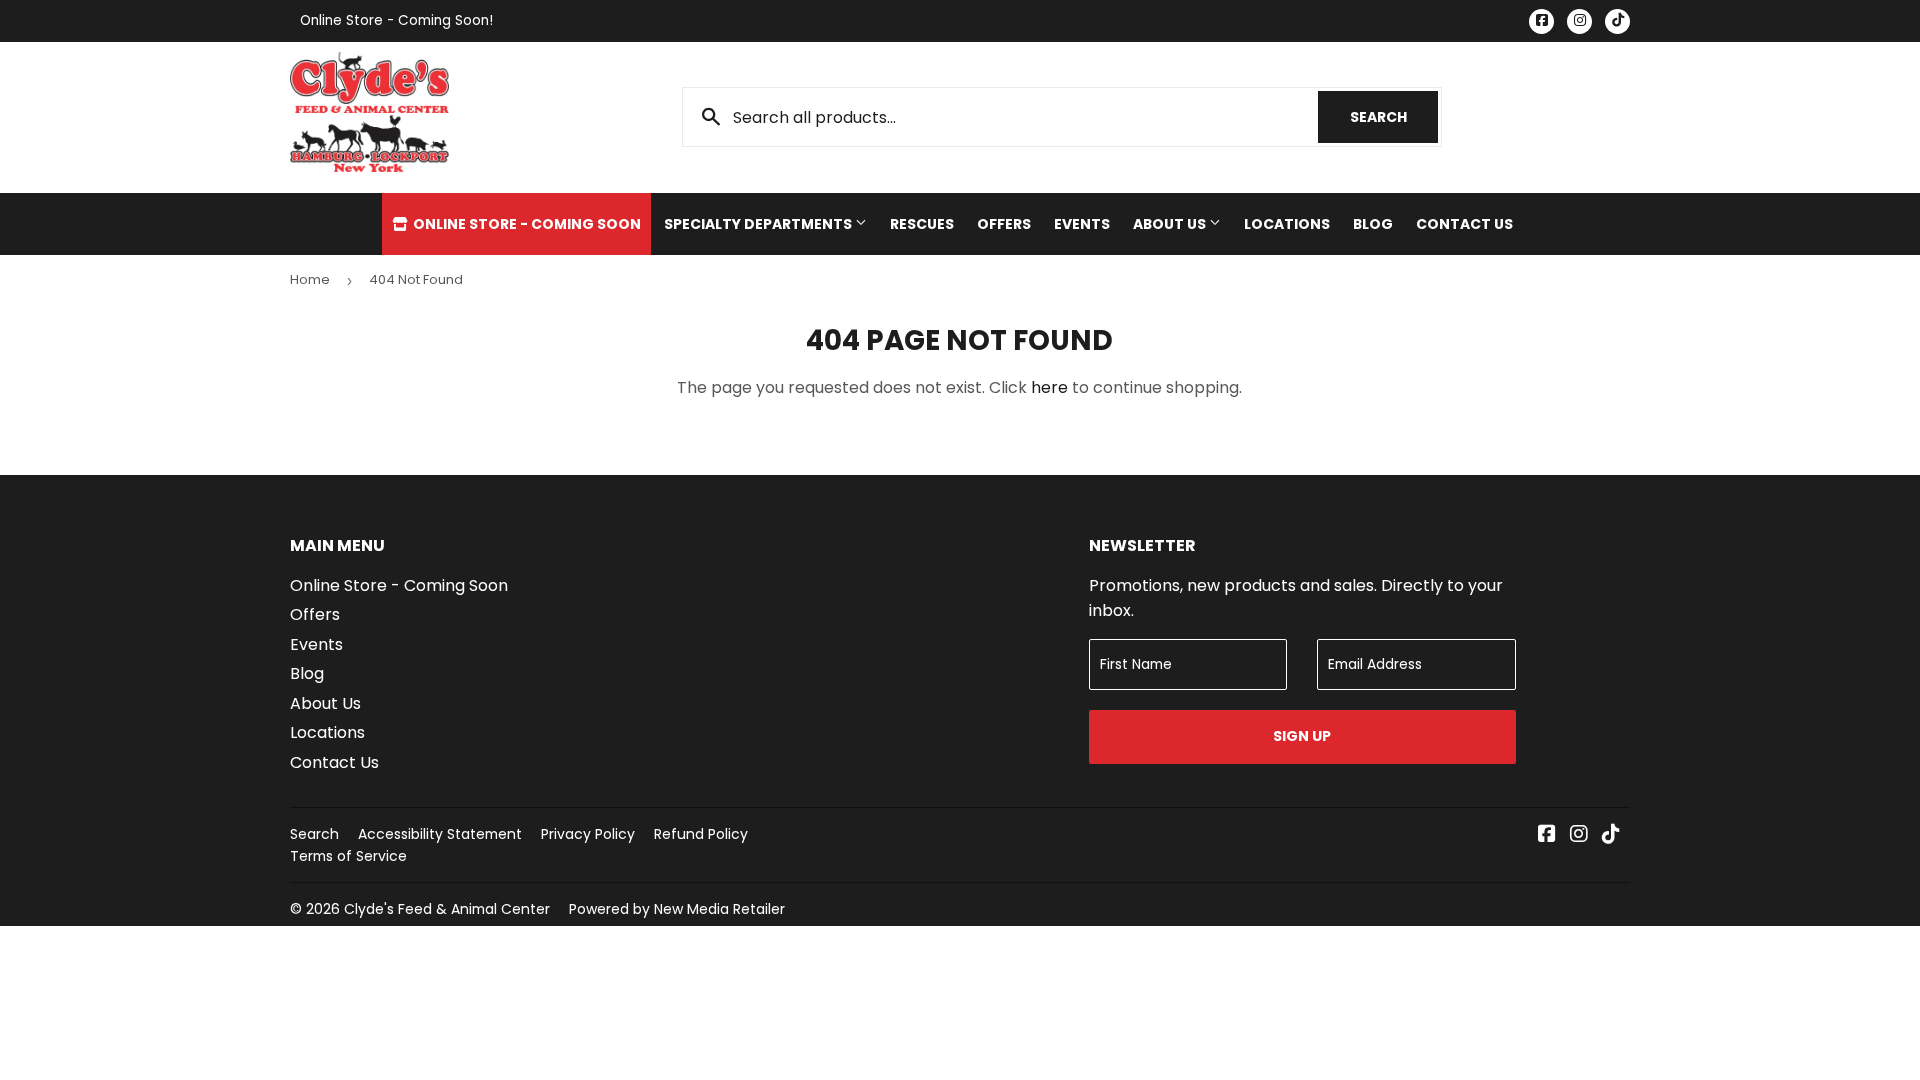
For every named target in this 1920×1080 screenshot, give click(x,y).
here (1049, 387)
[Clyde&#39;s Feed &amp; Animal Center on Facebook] (1547, 835)
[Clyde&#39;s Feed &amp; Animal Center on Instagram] (1579, 835)
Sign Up (1302, 736)
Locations (1287, 224)
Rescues (922, 224)
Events (1082, 224)
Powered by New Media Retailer (677, 909)
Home (310, 279)
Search (1394, 117)
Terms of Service (348, 856)
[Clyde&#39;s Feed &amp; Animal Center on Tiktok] (1611, 835)
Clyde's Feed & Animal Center (447, 909)
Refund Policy (701, 834)
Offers (1004, 224)
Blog (1373, 224)
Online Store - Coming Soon (525, 224)
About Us (1171, 224)
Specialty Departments (759, 224)
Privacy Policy (588, 834)
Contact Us (1464, 224)
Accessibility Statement (440, 834)
